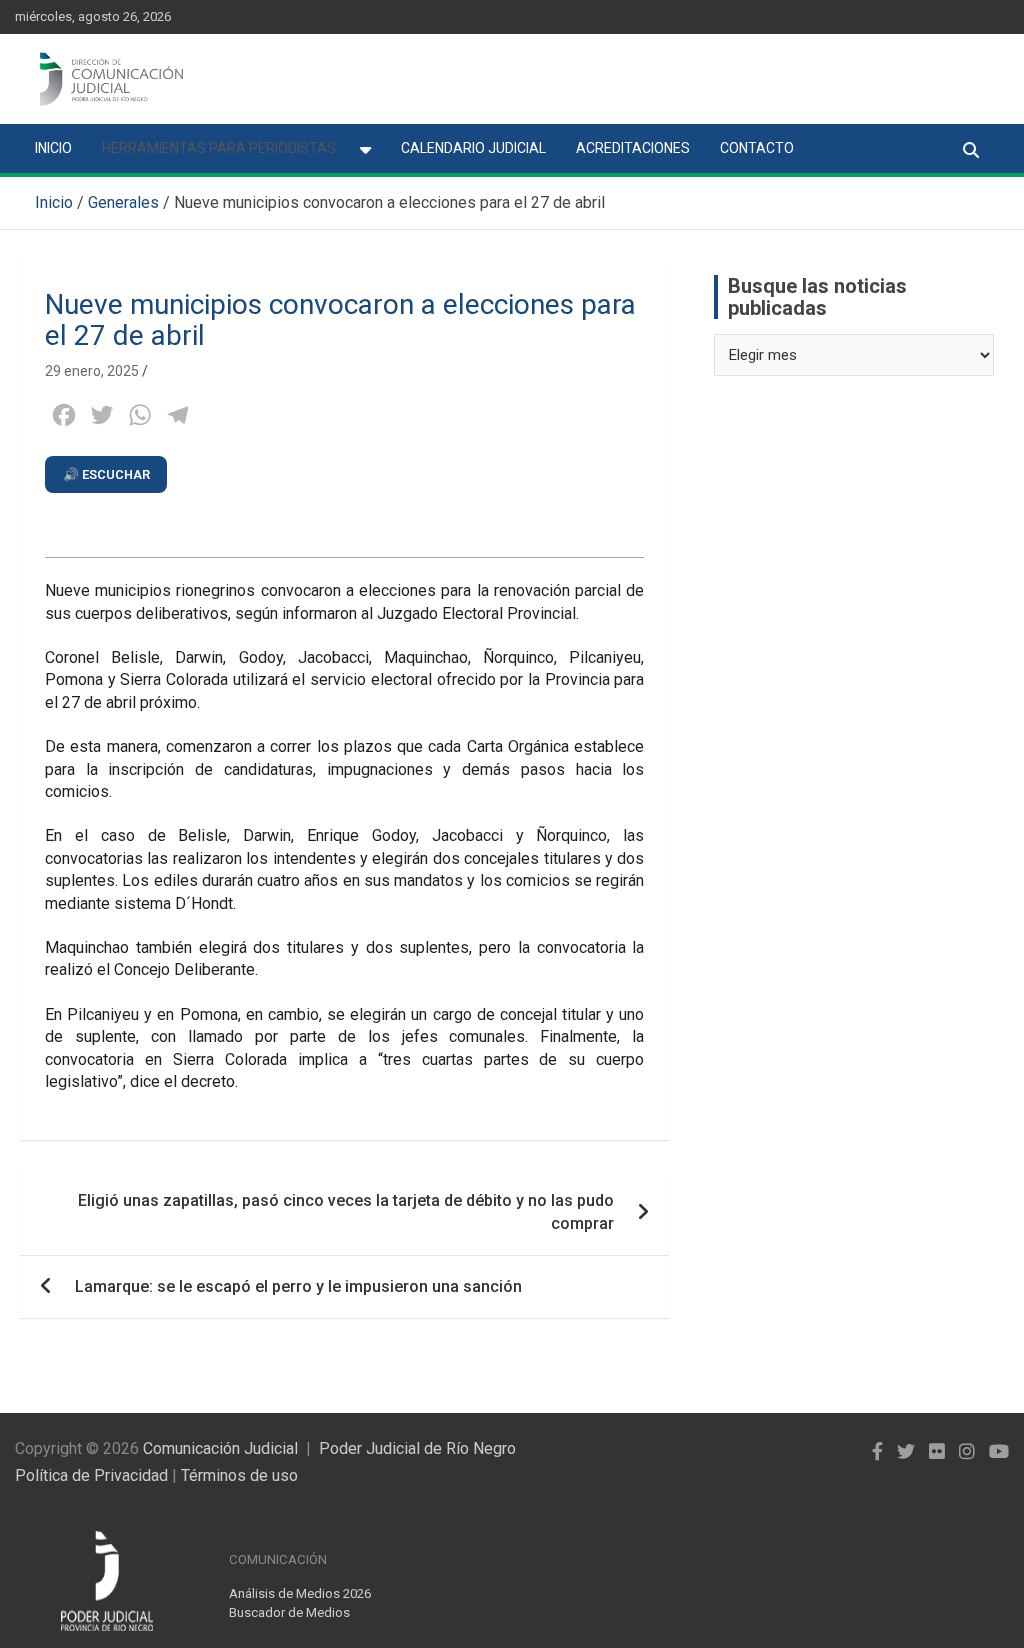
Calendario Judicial (473, 148)
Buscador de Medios (289, 1612)
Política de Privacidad (91, 1475)
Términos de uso (239, 1475)
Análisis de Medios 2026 (300, 1593)
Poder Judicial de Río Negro (417, 1448)
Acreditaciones (633, 148)
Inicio (53, 148)
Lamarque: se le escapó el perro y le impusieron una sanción (298, 1286)
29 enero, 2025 (92, 371)
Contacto (757, 148)
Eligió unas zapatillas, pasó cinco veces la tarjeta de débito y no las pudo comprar (346, 1211)
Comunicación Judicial (220, 1448)
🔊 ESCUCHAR (106, 474)
